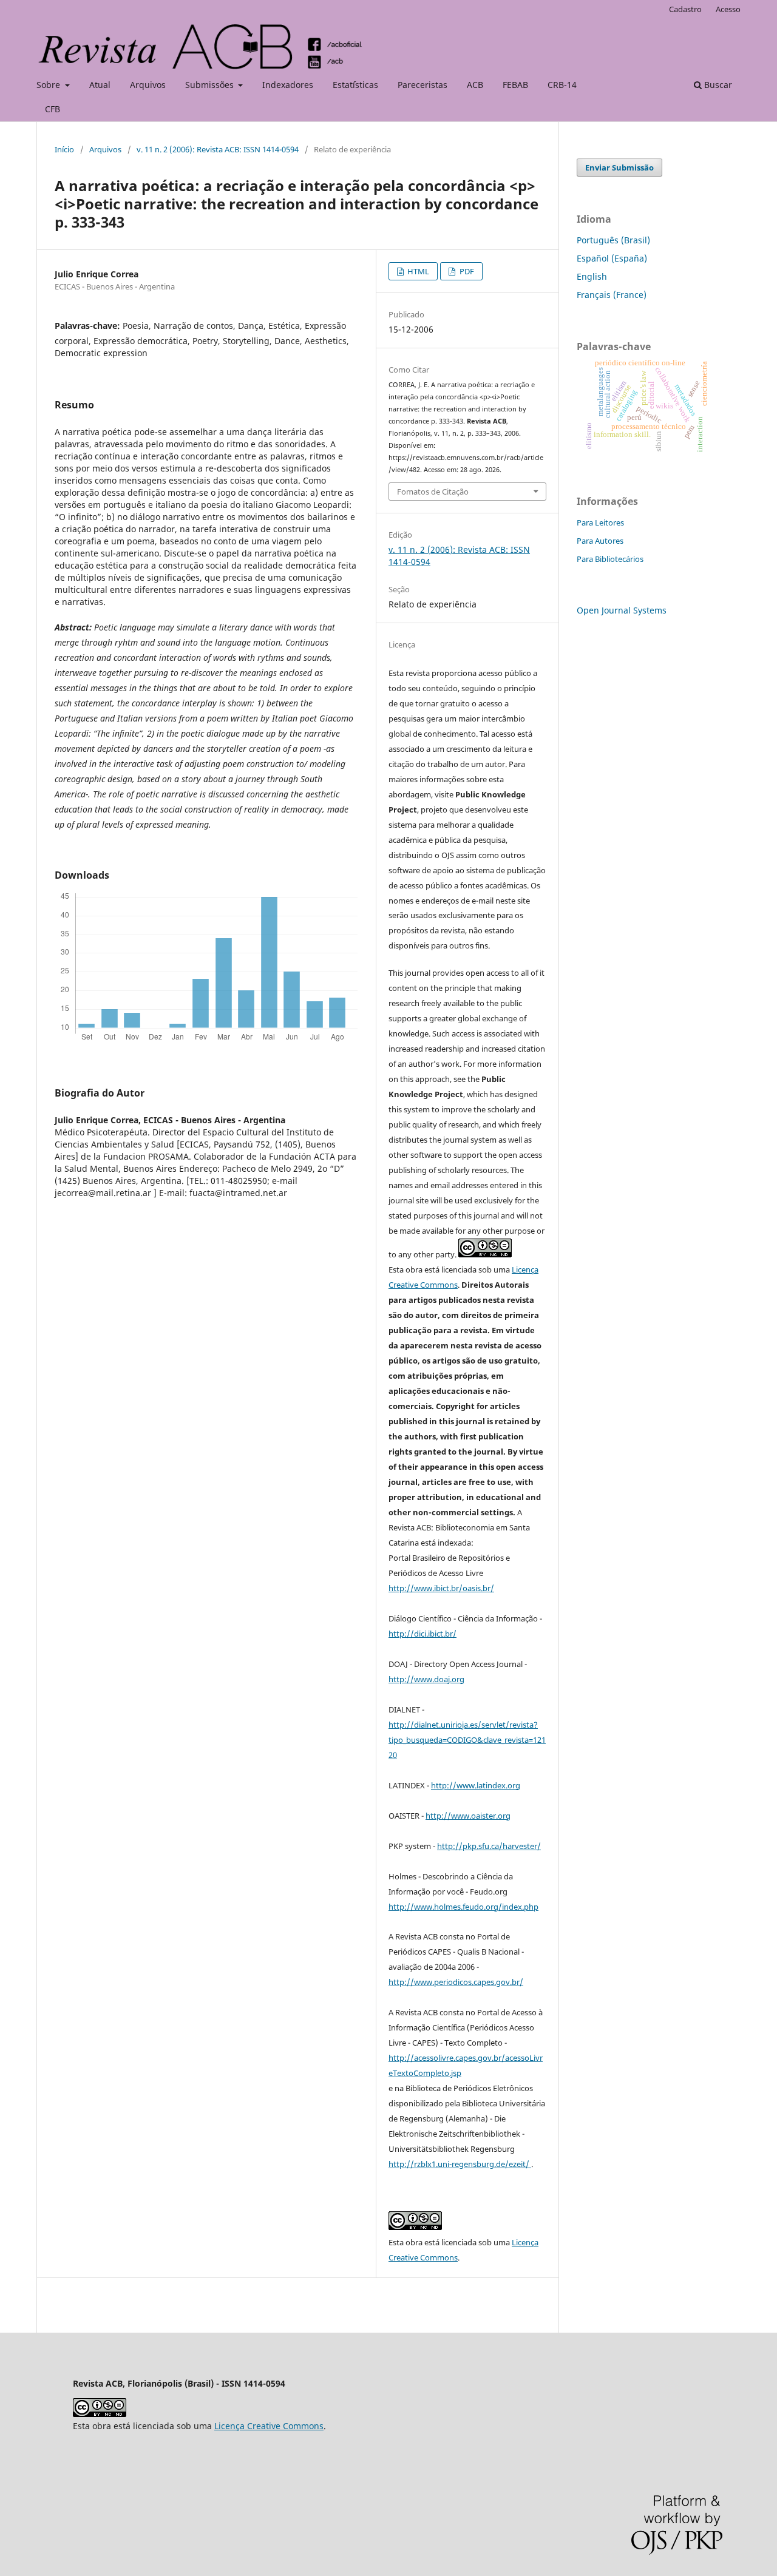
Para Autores (600, 541)
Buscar (717, 85)
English (592, 276)
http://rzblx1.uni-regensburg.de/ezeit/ (460, 2164)
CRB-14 (562, 85)
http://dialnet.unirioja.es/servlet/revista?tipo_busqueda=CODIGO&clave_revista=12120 (467, 1740)
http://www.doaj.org (426, 1679)
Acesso (728, 9)
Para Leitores (600, 522)
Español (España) (612, 258)
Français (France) (612, 295)
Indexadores (288, 85)
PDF (466, 271)
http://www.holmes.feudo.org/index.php (463, 1907)
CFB (53, 109)
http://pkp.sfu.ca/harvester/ (489, 1846)
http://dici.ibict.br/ (422, 1634)
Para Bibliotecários (610, 559)
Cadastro (685, 9)
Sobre (49, 85)
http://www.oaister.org (468, 1816)
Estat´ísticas (355, 85)
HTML (417, 271)
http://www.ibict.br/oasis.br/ (441, 1588)
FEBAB (515, 85)
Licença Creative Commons (269, 2426)
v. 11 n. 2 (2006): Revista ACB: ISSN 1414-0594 (218, 149)
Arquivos (148, 85)
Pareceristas (422, 85)
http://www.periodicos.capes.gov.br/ (456, 1982)
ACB (475, 85)
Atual (100, 85)
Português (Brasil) (613, 240)
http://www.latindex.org (476, 1785)
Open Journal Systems (622, 610)
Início (64, 149)
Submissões (211, 85)
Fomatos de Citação (433, 492)
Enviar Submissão (619, 167)
